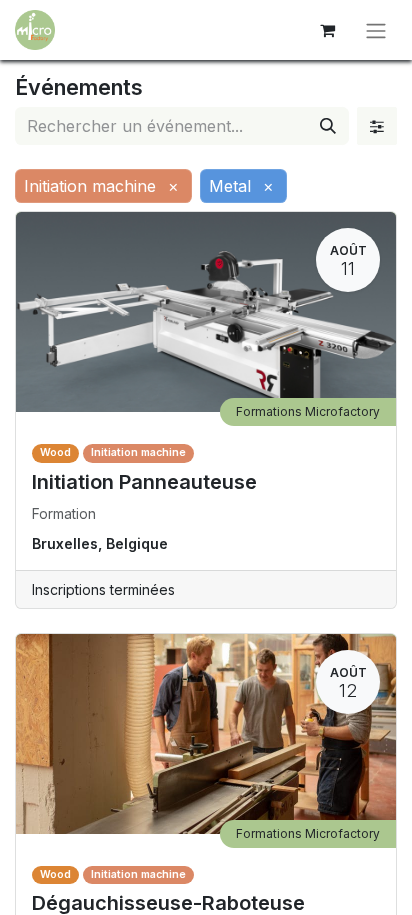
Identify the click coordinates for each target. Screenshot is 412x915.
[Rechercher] (328, 126)
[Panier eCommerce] (327, 30)
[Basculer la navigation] (376, 30)
